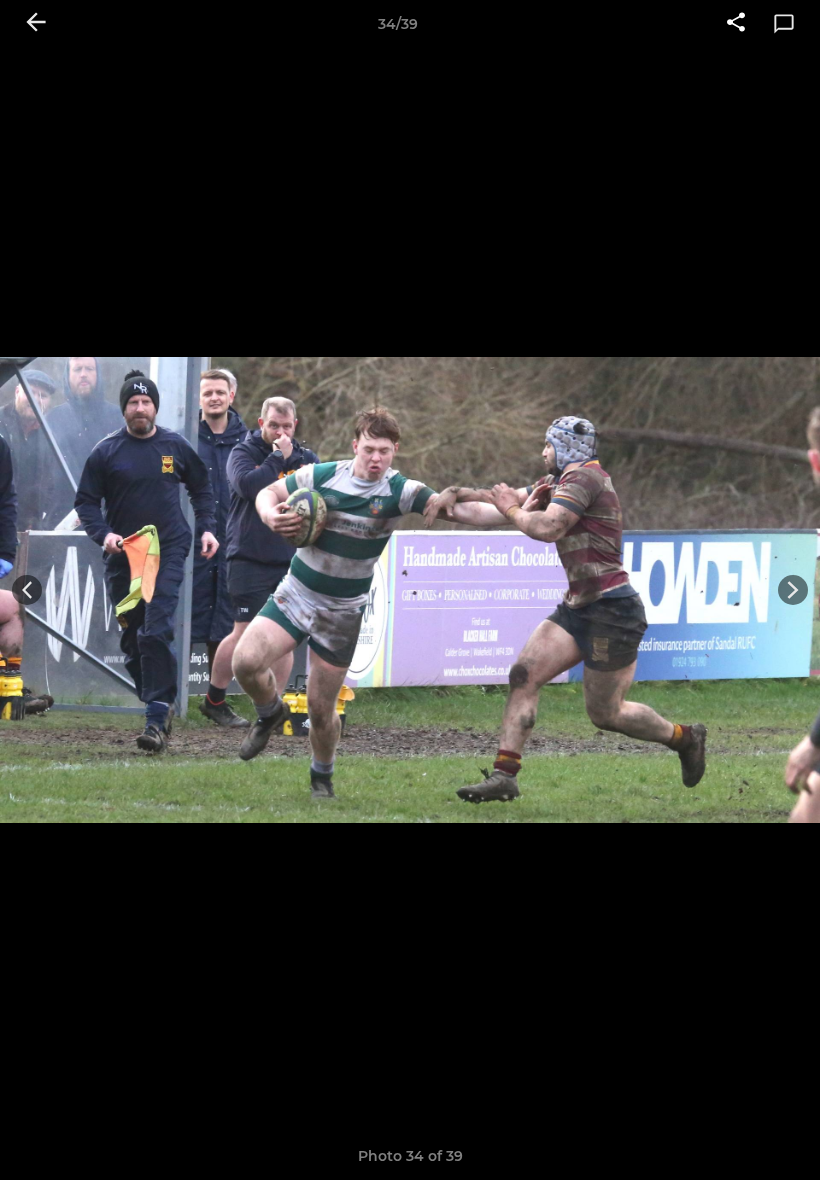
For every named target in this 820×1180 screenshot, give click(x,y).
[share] (736, 24)
